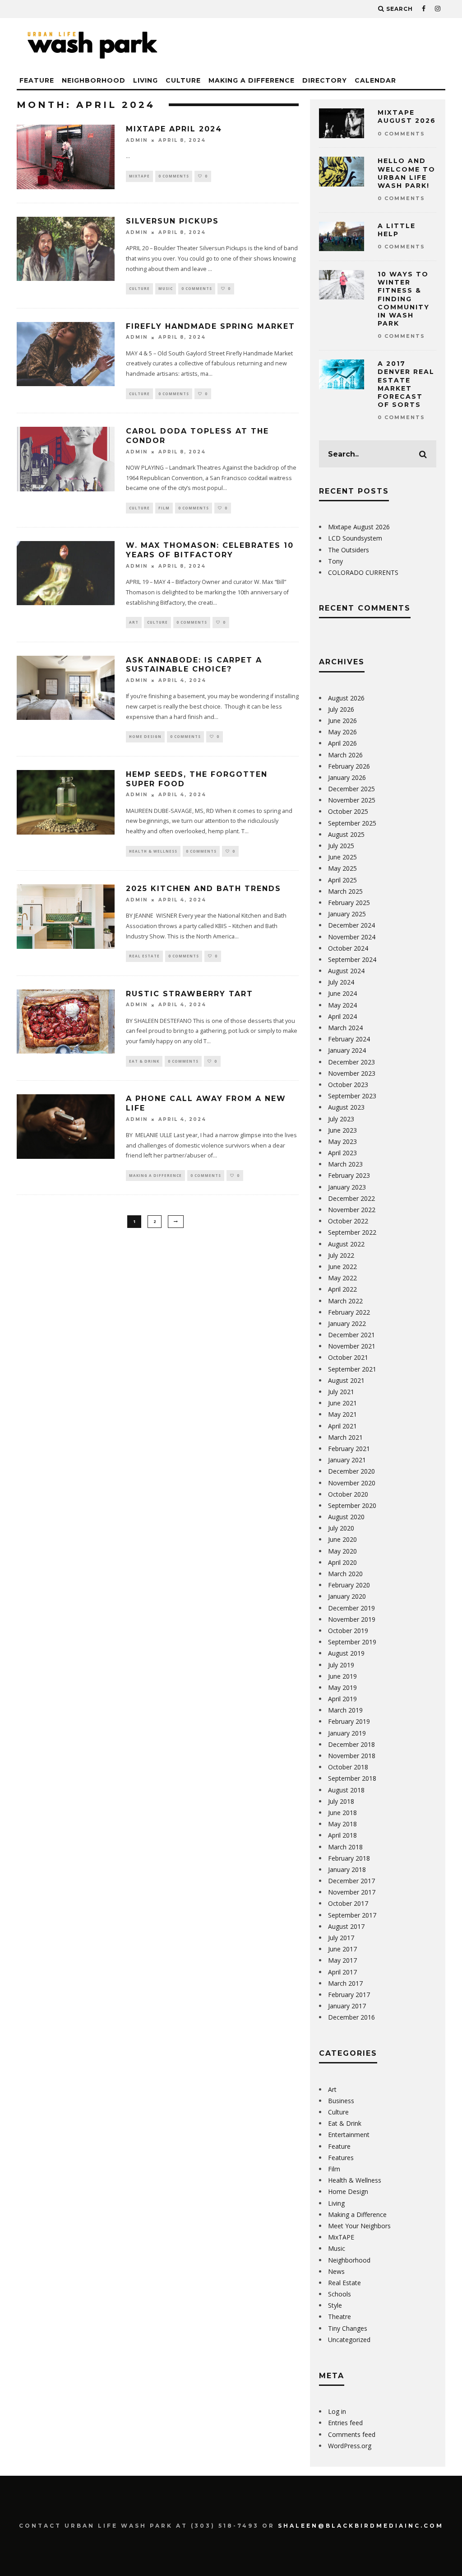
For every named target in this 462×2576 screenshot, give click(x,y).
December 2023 (351, 1062)
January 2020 (347, 1596)
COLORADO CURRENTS (363, 572)
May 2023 (342, 1141)
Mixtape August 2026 (407, 117)
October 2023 (348, 1085)
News (336, 2271)
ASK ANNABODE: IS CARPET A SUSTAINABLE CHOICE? (194, 665)
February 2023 (349, 1175)
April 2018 (342, 1835)
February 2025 (349, 903)
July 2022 (341, 1255)
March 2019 (345, 1710)
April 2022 (342, 1289)
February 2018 (349, 1858)
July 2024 (341, 982)
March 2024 (345, 1028)
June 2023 (342, 1130)
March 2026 (345, 755)
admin (137, 140)
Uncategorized (349, 2340)
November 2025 (352, 800)
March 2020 (345, 1574)
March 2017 (345, 1983)
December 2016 (351, 2017)
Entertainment (349, 2135)
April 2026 (342, 743)
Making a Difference (252, 80)
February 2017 (349, 1995)
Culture (183, 80)
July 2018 (341, 1801)
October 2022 (348, 1221)
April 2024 (342, 1016)
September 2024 (352, 959)
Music (166, 288)
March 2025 (345, 891)
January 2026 (347, 777)
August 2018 (346, 1790)
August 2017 (346, 1926)
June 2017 (342, 1949)
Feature (37, 80)
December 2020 (351, 1471)
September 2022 (352, 1232)
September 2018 (352, 1778)
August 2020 (346, 1517)
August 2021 (346, 1380)
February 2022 (349, 1312)
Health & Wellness (153, 851)
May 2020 (342, 1551)
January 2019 (347, 1733)
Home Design (145, 736)
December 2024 (351, 925)
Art (134, 622)
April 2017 (342, 1972)
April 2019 (342, 1699)
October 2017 (348, 1903)
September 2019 (352, 1642)
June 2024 (342, 993)
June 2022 (342, 1267)
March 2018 (345, 1847)
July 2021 (341, 1392)
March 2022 (345, 1301)
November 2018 (352, 1756)
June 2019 (342, 1676)
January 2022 (347, 1323)
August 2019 (346, 1653)
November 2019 (352, 1619)
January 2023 (347, 1187)
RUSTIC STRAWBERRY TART (189, 994)
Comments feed (352, 2434)
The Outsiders (349, 550)
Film (164, 508)
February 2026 (349, 766)
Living (146, 80)
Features (341, 2158)
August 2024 (346, 971)
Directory (325, 80)
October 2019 (348, 1631)
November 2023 (352, 1073)
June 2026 (342, 721)
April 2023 (342, 1153)
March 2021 (345, 1437)
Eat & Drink (144, 1061)
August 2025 (346, 834)
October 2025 (348, 811)
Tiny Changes (348, 2328)
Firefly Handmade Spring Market (210, 326)
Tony (335, 561)
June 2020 (342, 1539)
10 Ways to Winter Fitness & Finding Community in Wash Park (404, 299)
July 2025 (341, 846)
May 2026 (342, 732)
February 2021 (349, 1449)
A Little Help (397, 230)
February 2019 (349, 1721)
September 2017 (352, 1915)
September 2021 (352, 1369)
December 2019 (351, 1608)
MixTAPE (139, 176)
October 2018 (348, 1767)
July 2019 (341, 1665)
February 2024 (349, 1039)
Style (335, 2305)
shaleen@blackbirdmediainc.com (361, 2526)
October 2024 (348, 948)
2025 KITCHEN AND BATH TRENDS (203, 889)
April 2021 (342, 1426)
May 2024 (342, 1005)
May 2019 (342, 1687)
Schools (340, 2294)
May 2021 (342, 1414)
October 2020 (348, 1494)
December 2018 (351, 1744)
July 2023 (341, 1119)
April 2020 (342, 1562)
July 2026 (341, 709)
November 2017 (352, 1892)
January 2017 (347, 2006)
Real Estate (144, 956)
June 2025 (342, 857)
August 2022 (346, 1244)
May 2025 (342, 868)
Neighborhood (94, 80)
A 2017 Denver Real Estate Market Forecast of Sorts (406, 384)
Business (341, 2101)
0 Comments (174, 176)
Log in (337, 2411)
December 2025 (351, 789)
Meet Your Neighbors (359, 2226)
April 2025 (342, 880)
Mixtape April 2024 (174, 129)
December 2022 (351, 1198)
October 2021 (348, 1357)
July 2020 (341, 1528)
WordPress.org (350, 2446)
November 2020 (352, 1483)
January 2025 (347, 914)
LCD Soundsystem (355, 538)
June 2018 (342, 1813)
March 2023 (345, 1164)
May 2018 (342, 1824)
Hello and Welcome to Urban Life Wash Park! (407, 173)
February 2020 (349, 1585)
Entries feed (345, 2423)
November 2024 (352, 937)
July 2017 (341, 1938)
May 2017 (342, 1960)
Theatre (340, 2317)
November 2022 (352, 1210)
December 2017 (351, 1881)
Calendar (375, 80)
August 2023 (346, 1107)
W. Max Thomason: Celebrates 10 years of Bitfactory (210, 550)
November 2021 (352, 1346)
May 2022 (342, 1278)
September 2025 (352, 823)
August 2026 (346, 698)
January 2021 (347, 1460)
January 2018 (347, 1869)
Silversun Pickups (172, 221)
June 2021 (342, 1403)
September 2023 (352, 1096)
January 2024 (347, 1050)
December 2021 (351, 1335)
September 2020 (352, 1505)
